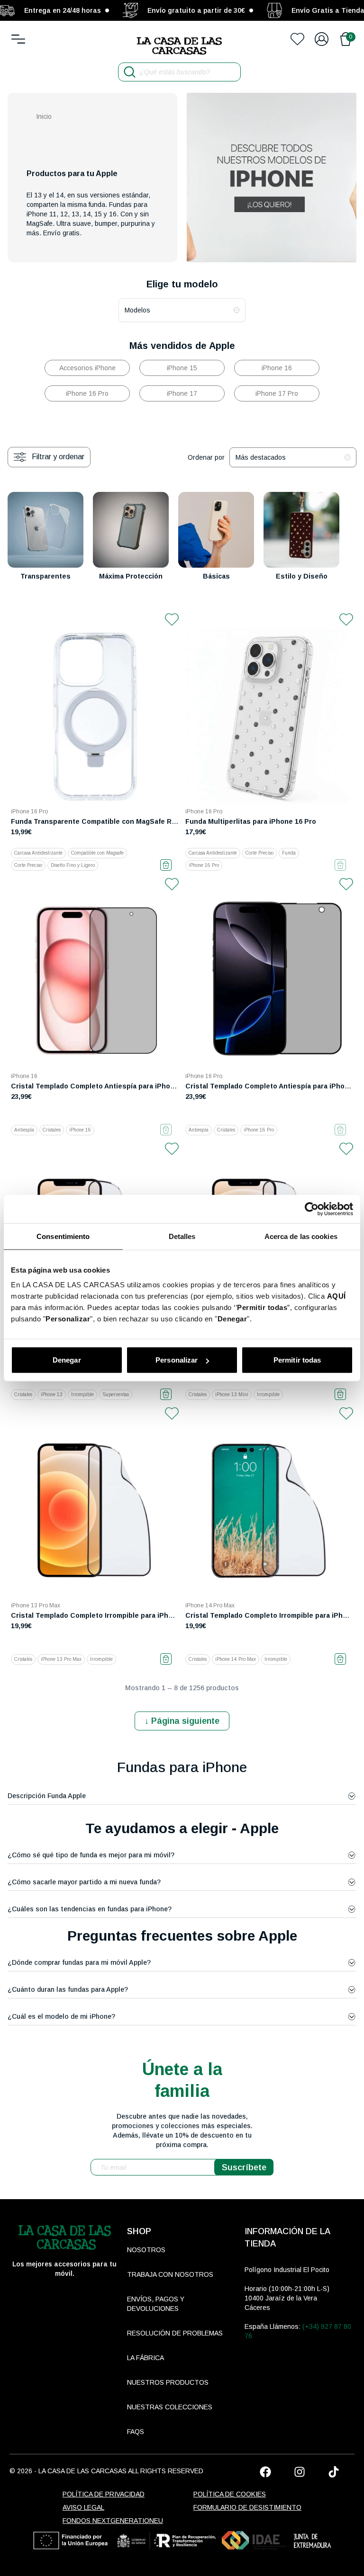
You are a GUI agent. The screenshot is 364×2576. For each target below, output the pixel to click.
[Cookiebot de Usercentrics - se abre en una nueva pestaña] (312, 1209)
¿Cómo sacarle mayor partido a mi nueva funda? (84, 1882)
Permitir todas (297, 1360)
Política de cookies (230, 2494)
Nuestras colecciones (170, 2407)
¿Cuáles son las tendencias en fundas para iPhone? (90, 1909)
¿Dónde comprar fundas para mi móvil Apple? (79, 1962)
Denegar (67, 1360)
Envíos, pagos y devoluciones (156, 2304)
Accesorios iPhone (87, 368)
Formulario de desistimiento (247, 2507)
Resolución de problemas (175, 2333)
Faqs (136, 2432)
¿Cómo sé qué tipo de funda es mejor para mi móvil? (91, 1855)
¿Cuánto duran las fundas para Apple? (68, 1989)
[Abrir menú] (18, 39)
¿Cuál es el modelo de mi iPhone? (61, 2016)
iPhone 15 (182, 368)
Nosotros (146, 2250)
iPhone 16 (277, 368)
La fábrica (146, 2358)
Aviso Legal (83, 2507)
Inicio (44, 116)
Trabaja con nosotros (170, 2274)
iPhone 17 (182, 393)
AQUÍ (337, 1296)
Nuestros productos (168, 2382)
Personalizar (177, 1360)
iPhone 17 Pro (277, 393)
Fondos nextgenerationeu (113, 2521)
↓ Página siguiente (182, 1721)
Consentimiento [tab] (63, 1236)
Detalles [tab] (182, 1236)
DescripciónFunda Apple (47, 1796)
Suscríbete (244, 2167)
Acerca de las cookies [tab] (301, 1236)
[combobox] (182, 310)
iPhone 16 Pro (87, 393)
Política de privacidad (104, 2494)
